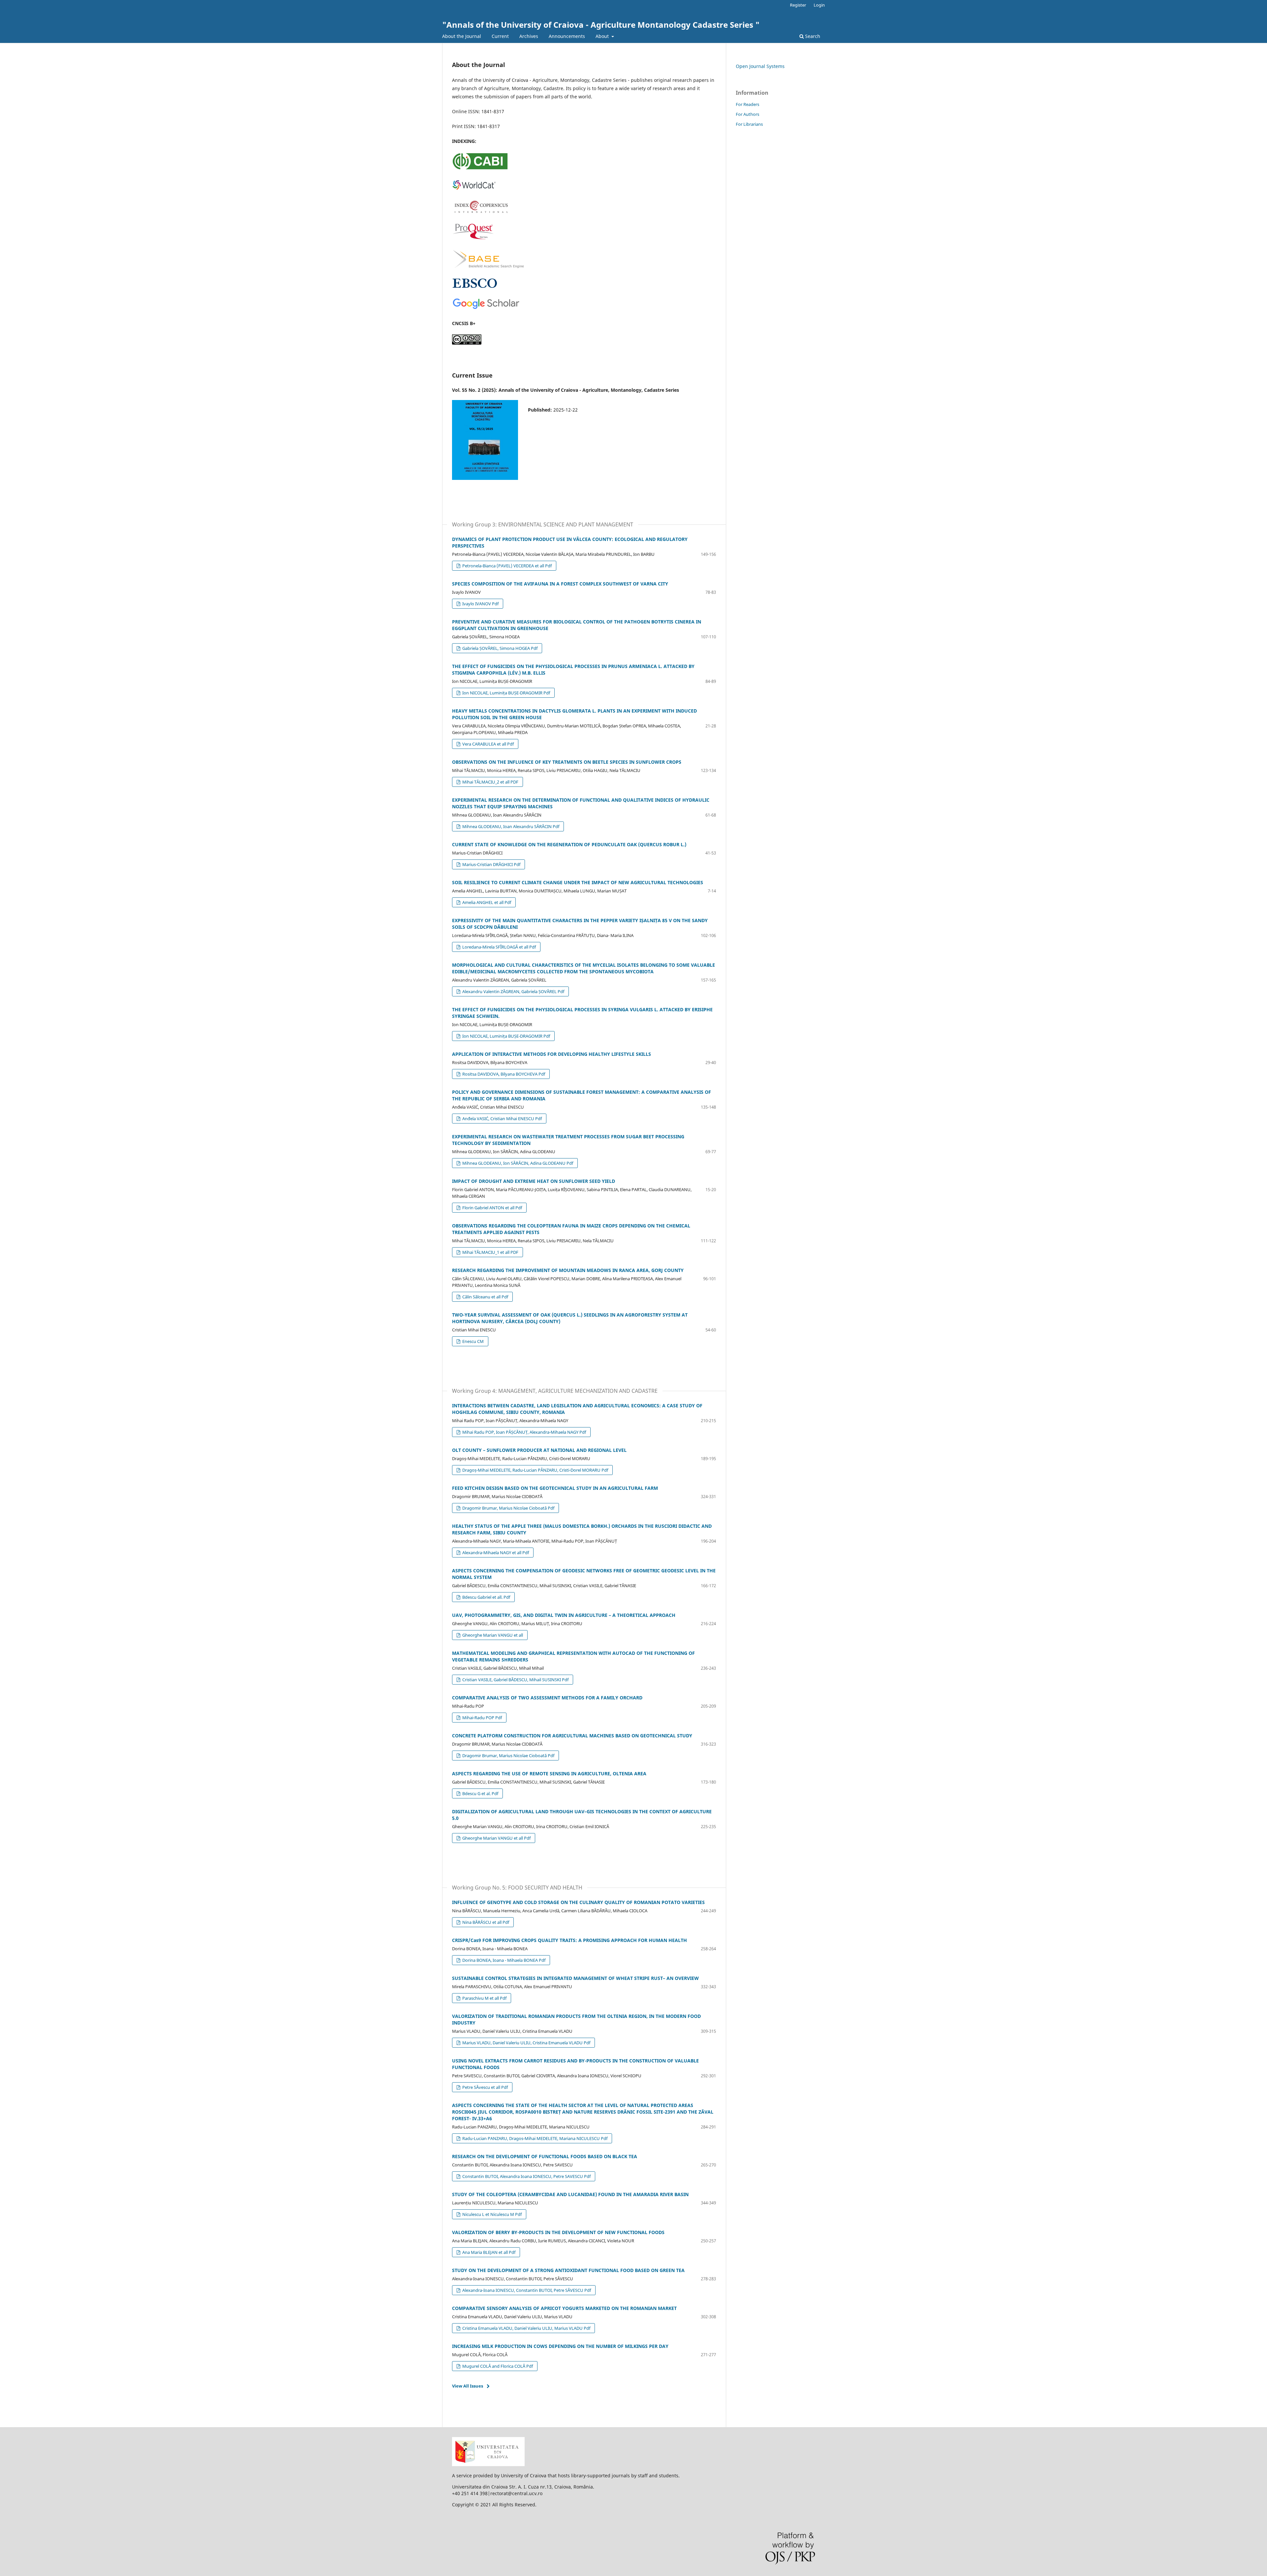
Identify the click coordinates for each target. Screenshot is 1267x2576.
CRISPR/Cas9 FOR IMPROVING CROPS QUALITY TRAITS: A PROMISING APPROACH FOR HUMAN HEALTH (569, 1940)
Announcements (567, 36)
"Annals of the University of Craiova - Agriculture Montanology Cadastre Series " (601, 25)
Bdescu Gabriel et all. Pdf (486, 1597)
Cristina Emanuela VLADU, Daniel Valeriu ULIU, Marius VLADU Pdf (526, 2328)
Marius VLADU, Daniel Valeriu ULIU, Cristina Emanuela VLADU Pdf (526, 2043)
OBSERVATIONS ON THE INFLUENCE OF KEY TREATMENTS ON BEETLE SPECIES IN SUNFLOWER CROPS (567, 762)
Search (812, 36)
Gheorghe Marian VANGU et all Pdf (496, 1838)
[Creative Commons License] (467, 343)
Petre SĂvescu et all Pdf (485, 2087)
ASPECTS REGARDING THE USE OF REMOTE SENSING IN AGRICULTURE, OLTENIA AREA (549, 1773)
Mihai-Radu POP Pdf (482, 1718)
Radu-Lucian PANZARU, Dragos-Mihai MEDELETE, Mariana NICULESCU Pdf (534, 2138)
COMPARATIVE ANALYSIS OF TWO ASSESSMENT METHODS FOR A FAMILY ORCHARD (547, 1698)
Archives (529, 36)
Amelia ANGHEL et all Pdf (486, 902)
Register (798, 5)
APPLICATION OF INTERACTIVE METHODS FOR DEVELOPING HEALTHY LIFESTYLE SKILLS (552, 1054)
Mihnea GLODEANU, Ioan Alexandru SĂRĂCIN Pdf (510, 826)
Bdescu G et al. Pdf (480, 1793)
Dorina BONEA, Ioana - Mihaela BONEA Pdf (503, 1960)
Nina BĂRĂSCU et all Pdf (485, 1922)
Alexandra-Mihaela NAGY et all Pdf (495, 1553)
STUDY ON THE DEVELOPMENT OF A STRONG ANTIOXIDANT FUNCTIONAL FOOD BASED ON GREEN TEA (568, 2270)
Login (819, 5)
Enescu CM (472, 1341)
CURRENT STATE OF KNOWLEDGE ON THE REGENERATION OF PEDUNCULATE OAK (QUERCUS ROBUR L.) (569, 844)
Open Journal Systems (760, 66)
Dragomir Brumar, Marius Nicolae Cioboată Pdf (508, 1508)
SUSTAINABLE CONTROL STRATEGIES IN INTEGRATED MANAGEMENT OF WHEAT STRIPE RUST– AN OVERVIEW (575, 1978)
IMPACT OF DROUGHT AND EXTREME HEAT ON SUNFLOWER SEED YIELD (534, 1181)
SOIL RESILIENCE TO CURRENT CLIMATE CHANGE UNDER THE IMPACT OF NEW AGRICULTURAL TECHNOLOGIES (578, 882)
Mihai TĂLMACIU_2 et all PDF (490, 782)
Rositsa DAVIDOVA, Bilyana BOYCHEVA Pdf (503, 1074)
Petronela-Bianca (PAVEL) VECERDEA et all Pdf (506, 566)
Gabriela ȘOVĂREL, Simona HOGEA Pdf (499, 648)
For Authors (747, 114)
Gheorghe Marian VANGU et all (492, 1635)
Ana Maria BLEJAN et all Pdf (488, 2252)
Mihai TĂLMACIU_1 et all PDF (490, 1252)
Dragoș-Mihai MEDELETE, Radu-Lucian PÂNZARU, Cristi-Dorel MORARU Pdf (535, 1470)
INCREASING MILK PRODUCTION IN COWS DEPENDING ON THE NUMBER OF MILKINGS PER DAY (560, 2346)
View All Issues (468, 2386)
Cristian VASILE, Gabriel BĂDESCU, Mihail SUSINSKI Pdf (515, 1680)
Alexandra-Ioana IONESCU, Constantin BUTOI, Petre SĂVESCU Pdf (526, 2290)
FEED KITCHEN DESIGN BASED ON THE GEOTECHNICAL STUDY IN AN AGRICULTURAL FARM (555, 1488)
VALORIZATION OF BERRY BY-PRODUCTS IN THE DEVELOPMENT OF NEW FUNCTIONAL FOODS (558, 2232)
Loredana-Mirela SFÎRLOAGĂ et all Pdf (499, 947)
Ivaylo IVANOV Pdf (480, 604)
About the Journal (462, 36)
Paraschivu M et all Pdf (484, 1998)
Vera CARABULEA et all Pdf (487, 744)
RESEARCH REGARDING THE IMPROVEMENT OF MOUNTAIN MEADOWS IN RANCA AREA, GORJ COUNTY (568, 1270)
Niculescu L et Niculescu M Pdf (491, 2214)
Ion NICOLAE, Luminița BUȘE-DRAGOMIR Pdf (506, 693)
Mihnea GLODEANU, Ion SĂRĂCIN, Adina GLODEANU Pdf (517, 1163)
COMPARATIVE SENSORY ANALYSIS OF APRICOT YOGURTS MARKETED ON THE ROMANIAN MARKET (564, 2308)
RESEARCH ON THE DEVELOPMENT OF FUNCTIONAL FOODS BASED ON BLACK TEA (545, 2156)
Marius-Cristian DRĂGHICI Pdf (491, 864)
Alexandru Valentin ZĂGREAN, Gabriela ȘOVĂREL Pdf (513, 991)
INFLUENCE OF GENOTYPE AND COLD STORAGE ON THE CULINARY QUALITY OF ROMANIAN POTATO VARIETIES (578, 1902)
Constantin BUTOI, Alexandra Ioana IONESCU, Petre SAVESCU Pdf (526, 2176)
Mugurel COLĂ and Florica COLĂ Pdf (497, 2366)
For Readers (747, 104)
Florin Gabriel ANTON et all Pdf (492, 1208)
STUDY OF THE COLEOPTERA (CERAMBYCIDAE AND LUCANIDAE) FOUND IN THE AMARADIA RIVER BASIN (570, 2194)
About (603, 36)
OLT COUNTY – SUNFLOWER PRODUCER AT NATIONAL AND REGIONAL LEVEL (539, 1450)
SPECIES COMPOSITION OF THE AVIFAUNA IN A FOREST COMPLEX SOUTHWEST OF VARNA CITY (560, 584)
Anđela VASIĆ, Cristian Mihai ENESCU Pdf (502, 1119)
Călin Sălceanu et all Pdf (485, 1297)
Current (500, 36)
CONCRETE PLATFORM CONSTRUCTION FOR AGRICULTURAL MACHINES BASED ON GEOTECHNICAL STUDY (572, 1736)
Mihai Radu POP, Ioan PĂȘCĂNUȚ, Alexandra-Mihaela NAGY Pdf (524, 1432)
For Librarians (749, 124)
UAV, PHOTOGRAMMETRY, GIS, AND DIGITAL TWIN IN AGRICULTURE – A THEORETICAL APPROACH (564, 1615)
